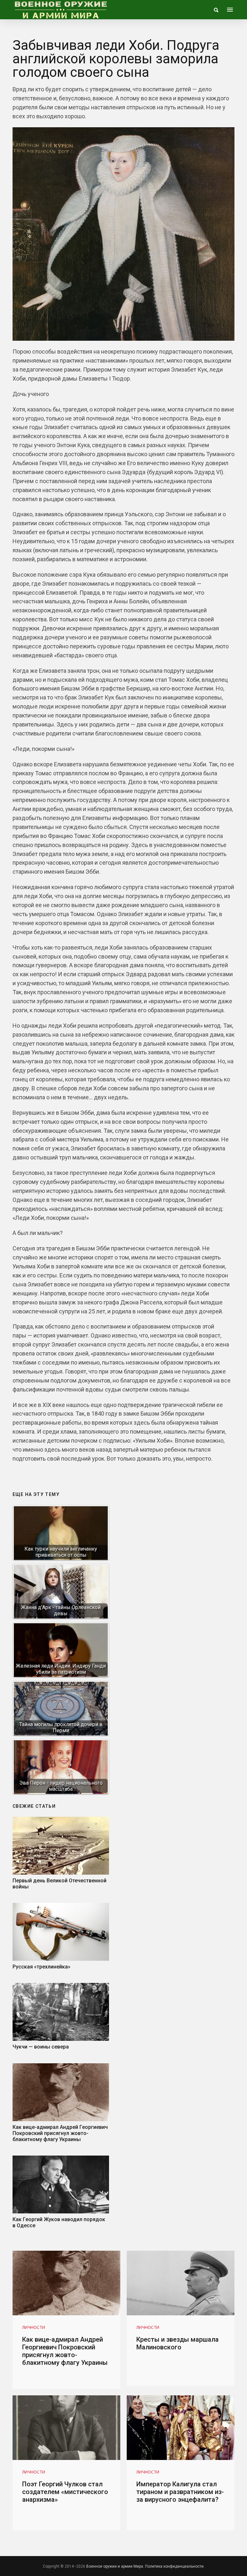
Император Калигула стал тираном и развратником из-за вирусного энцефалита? (180, 2492)
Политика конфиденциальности (174, 2566)
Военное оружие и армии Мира (115, 2566)
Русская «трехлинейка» (41, 1967)
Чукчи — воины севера (41, 2047)
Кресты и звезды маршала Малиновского (178, 2343)
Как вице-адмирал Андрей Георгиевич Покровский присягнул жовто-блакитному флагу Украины (60, 2133)
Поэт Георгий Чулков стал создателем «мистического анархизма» (65, 2492)
